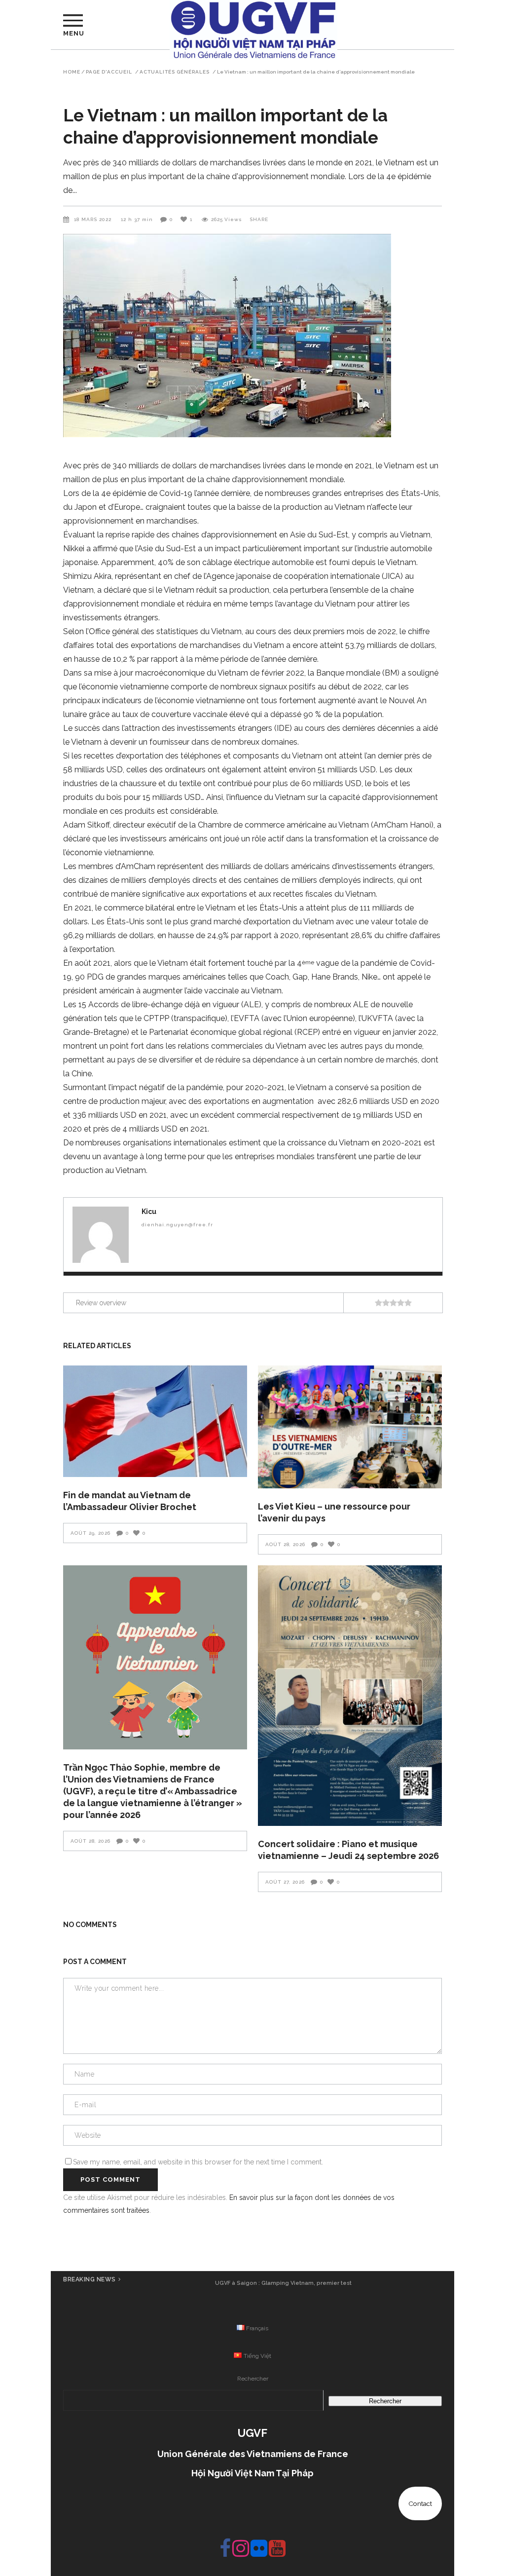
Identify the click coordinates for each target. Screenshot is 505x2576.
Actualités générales (175, 72)
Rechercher (253, 2379)
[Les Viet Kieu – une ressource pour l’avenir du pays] (350, 1427)
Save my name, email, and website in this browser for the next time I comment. (198, 2162)
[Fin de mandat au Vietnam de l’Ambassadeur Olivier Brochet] (155, 1421)
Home (72, 72)
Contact (420, 2503)
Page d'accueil (109, 72)
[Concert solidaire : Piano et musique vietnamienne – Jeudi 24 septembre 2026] (350, 1696)
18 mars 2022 (94, 219)
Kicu (149, 1212)
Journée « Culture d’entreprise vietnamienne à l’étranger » (283, 2283)
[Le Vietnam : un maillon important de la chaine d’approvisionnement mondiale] (101, 1235)
